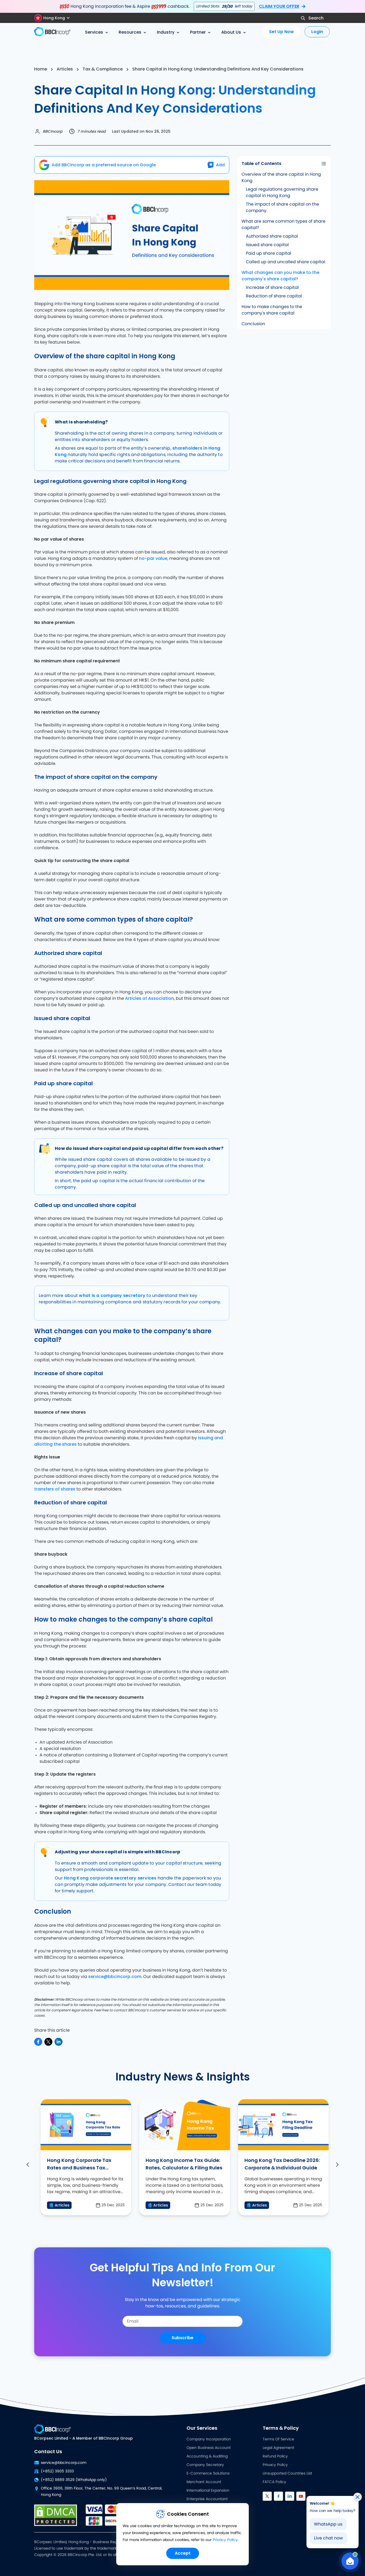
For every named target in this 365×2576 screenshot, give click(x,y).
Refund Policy (275, 2456)
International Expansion (208, 2491)
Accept (183, 2553)
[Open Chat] (350, 2561)
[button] (54, 18)
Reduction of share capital (274, 296)
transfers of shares (55, 1489)
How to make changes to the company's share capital (272, 310)
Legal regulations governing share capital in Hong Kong (282, 192)
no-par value (153, 558)
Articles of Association (150, 998)
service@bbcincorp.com (115, 1977)
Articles (65, 69)
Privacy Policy (275, 2465)
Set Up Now (281, 32)
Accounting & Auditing (207, 2456)
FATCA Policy (274, 2482)
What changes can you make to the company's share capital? (280, 276)
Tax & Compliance (103, 69)
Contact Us (48, 2451)
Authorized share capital (272, 236)
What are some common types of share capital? (284, 225)
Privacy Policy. (226, 2540)
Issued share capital (267, 245)
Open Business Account (209, 2448)
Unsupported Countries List (287, 2473)
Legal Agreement (278, 2448)
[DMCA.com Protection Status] (56, 2515)
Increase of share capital (272, 288)
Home (41, 69)
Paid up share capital (269, 253)
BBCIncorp (53, 131)
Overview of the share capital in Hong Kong (281, 178)
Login (317, 32)
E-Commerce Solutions (208, 2473)
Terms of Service (278, 2439)
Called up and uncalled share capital (286, 262)
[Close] (358, 2497)
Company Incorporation (209, 2439)
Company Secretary (205, 2465)
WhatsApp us (328, 2524)
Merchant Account (204, 2482)
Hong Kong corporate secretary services (110, 1878)
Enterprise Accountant (207, 2499)
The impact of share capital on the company (282, 207)
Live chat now (328, 2538)
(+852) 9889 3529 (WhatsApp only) (74, 2480)
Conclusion (253, 324)
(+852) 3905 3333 (57, 2471)
